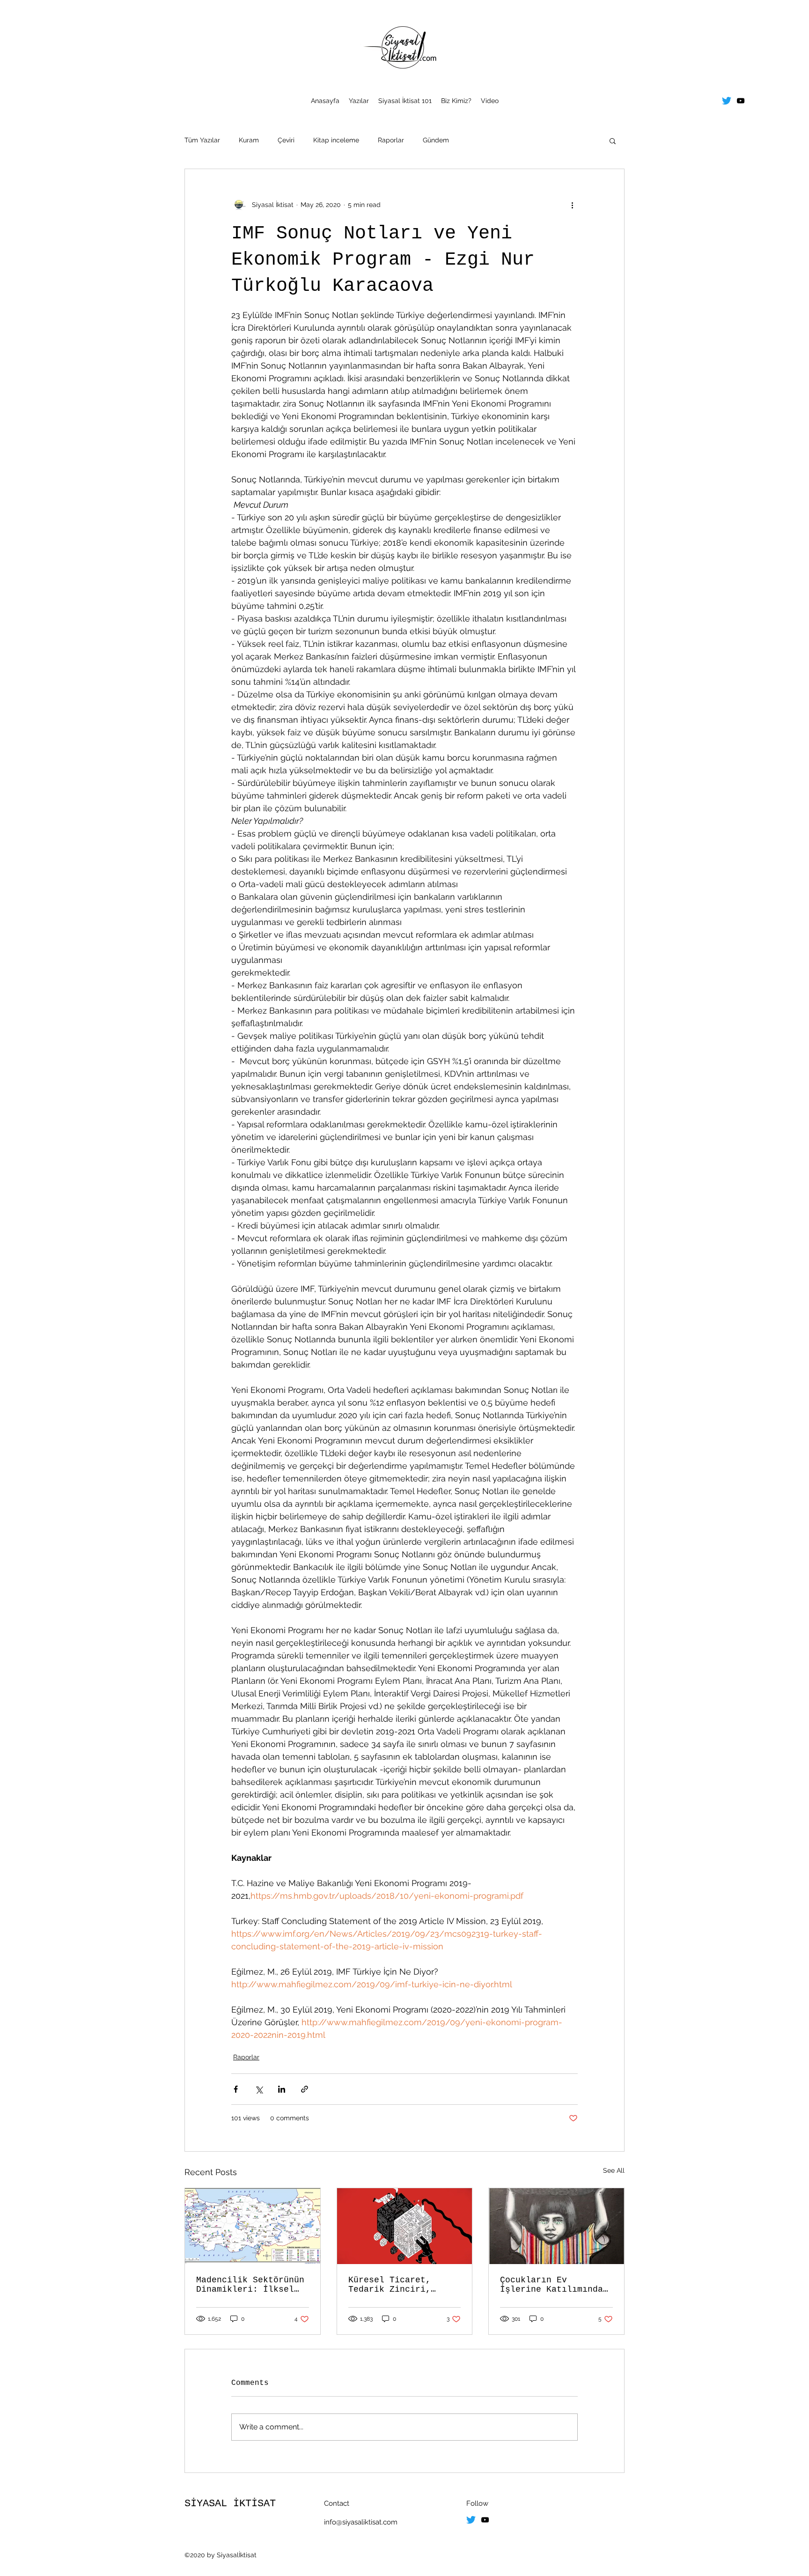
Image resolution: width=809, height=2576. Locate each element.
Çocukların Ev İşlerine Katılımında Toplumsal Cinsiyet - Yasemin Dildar (552, 2285)
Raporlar (391, 140)
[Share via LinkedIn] (282, 2089)
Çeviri (286, 140)
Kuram (249, 140)
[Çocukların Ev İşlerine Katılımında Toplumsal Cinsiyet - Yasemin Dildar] (556, 2226)
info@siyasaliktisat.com (361, 2522)
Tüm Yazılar (202, 140)
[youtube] (741, 101)
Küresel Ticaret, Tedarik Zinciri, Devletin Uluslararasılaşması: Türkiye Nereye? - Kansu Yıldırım (400, 2285)
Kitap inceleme (336, 140)
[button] (613, 141)
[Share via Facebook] (236, 2089)
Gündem (436, 140)
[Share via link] (305, 2089)
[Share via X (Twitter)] (259, 2089)
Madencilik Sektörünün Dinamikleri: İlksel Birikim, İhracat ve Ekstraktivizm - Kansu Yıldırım (250, 2285)
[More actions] (572, 205)
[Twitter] (727, 101)
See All (614, 2170)
